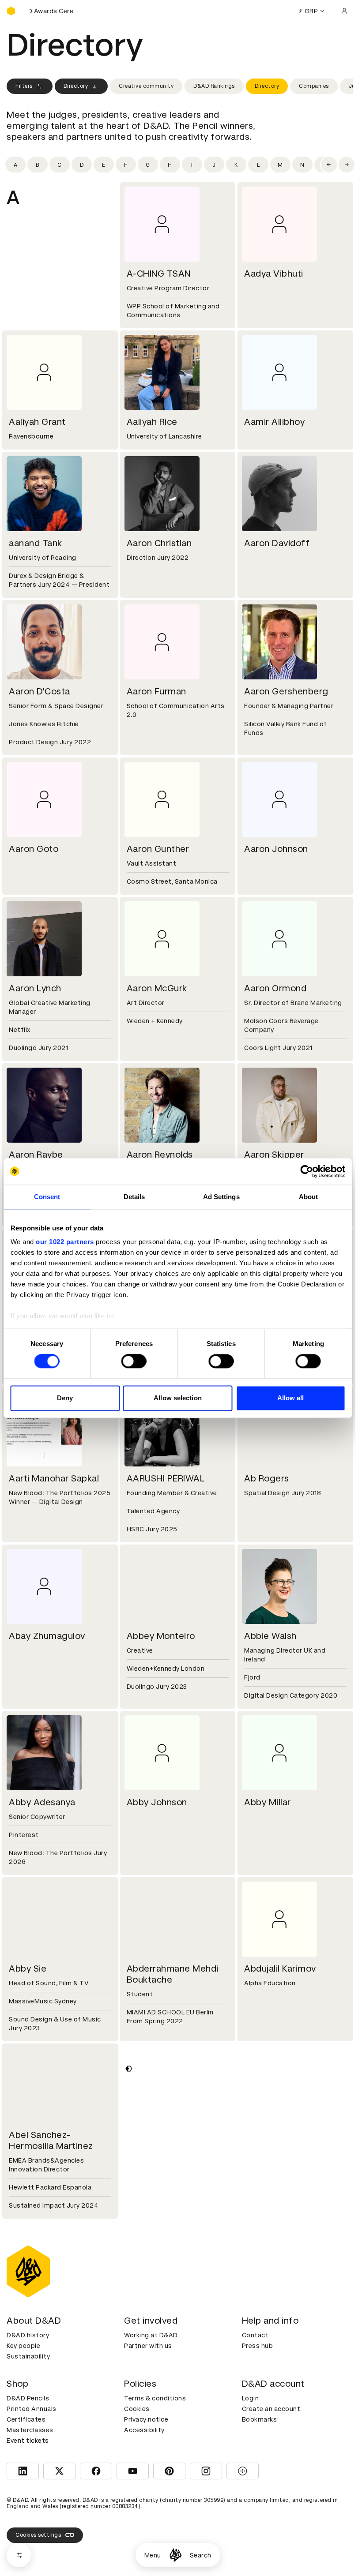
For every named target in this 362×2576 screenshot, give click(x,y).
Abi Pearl (146, 2312)
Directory (76, 86)
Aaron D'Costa (40, 691)
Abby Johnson (157, 1802)
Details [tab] (134, 1197)
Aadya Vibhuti (274, 274)
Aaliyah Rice (152, 422)
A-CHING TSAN (159, 274)
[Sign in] (344, 11)
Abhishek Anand (161, 2135)
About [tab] (309, 1197)
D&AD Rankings (214, 86)
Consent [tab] (47, 1197)
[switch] (134, 1361)
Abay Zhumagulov (47, 1636)
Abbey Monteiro (161, 1636)
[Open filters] (19, 2555)
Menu (153, 2555)
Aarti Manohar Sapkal (54, 1478)
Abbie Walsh (270, 1636)
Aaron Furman (156, 691)
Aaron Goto (34, 849)
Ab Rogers (267, 1478)
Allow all (291, 1398)
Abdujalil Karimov (280, 1969)
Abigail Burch (155, 2470)
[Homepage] (175, 2555)
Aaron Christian (159, 543)
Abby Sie (28, 1969)
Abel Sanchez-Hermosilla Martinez (51, 2140)
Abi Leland (266, 2135)
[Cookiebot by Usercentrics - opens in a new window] (307, 1171)
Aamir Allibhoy (274, 422)
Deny (65, 1398)
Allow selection (178, 1398)
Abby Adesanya (42, 1802)
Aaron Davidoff (277, 543)
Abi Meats (30, 2312)
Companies (314, 86)
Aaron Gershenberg (286, 691)
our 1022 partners (65, 1242)
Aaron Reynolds (160, 1155)
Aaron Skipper (274, 1155)
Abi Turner (266, 2312)
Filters (24, 86)
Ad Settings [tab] (221, 1197)
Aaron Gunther (158, 849)
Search (201, 2555)
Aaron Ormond (275, 988)
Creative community (146, 86)
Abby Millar (268, 1802)
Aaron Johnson (276, 849)
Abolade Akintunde (285, 2470)
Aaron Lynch (35, 988)
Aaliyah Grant (37, 422)
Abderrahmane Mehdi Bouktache (173, 1974)
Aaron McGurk (157, 988)
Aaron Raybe (36, 1155)
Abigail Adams (40, 2470)
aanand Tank (36, 543)
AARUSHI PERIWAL (166, 1478)
